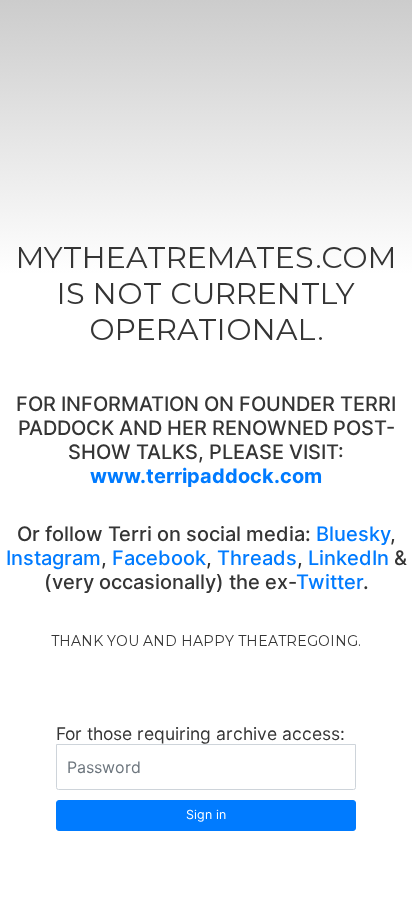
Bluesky (353, 534)
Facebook (159, 558)
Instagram (53, 558)
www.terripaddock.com (206, 476)
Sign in (206, 814)
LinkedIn (348, 558)
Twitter (329, 582)
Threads (257, 558)
